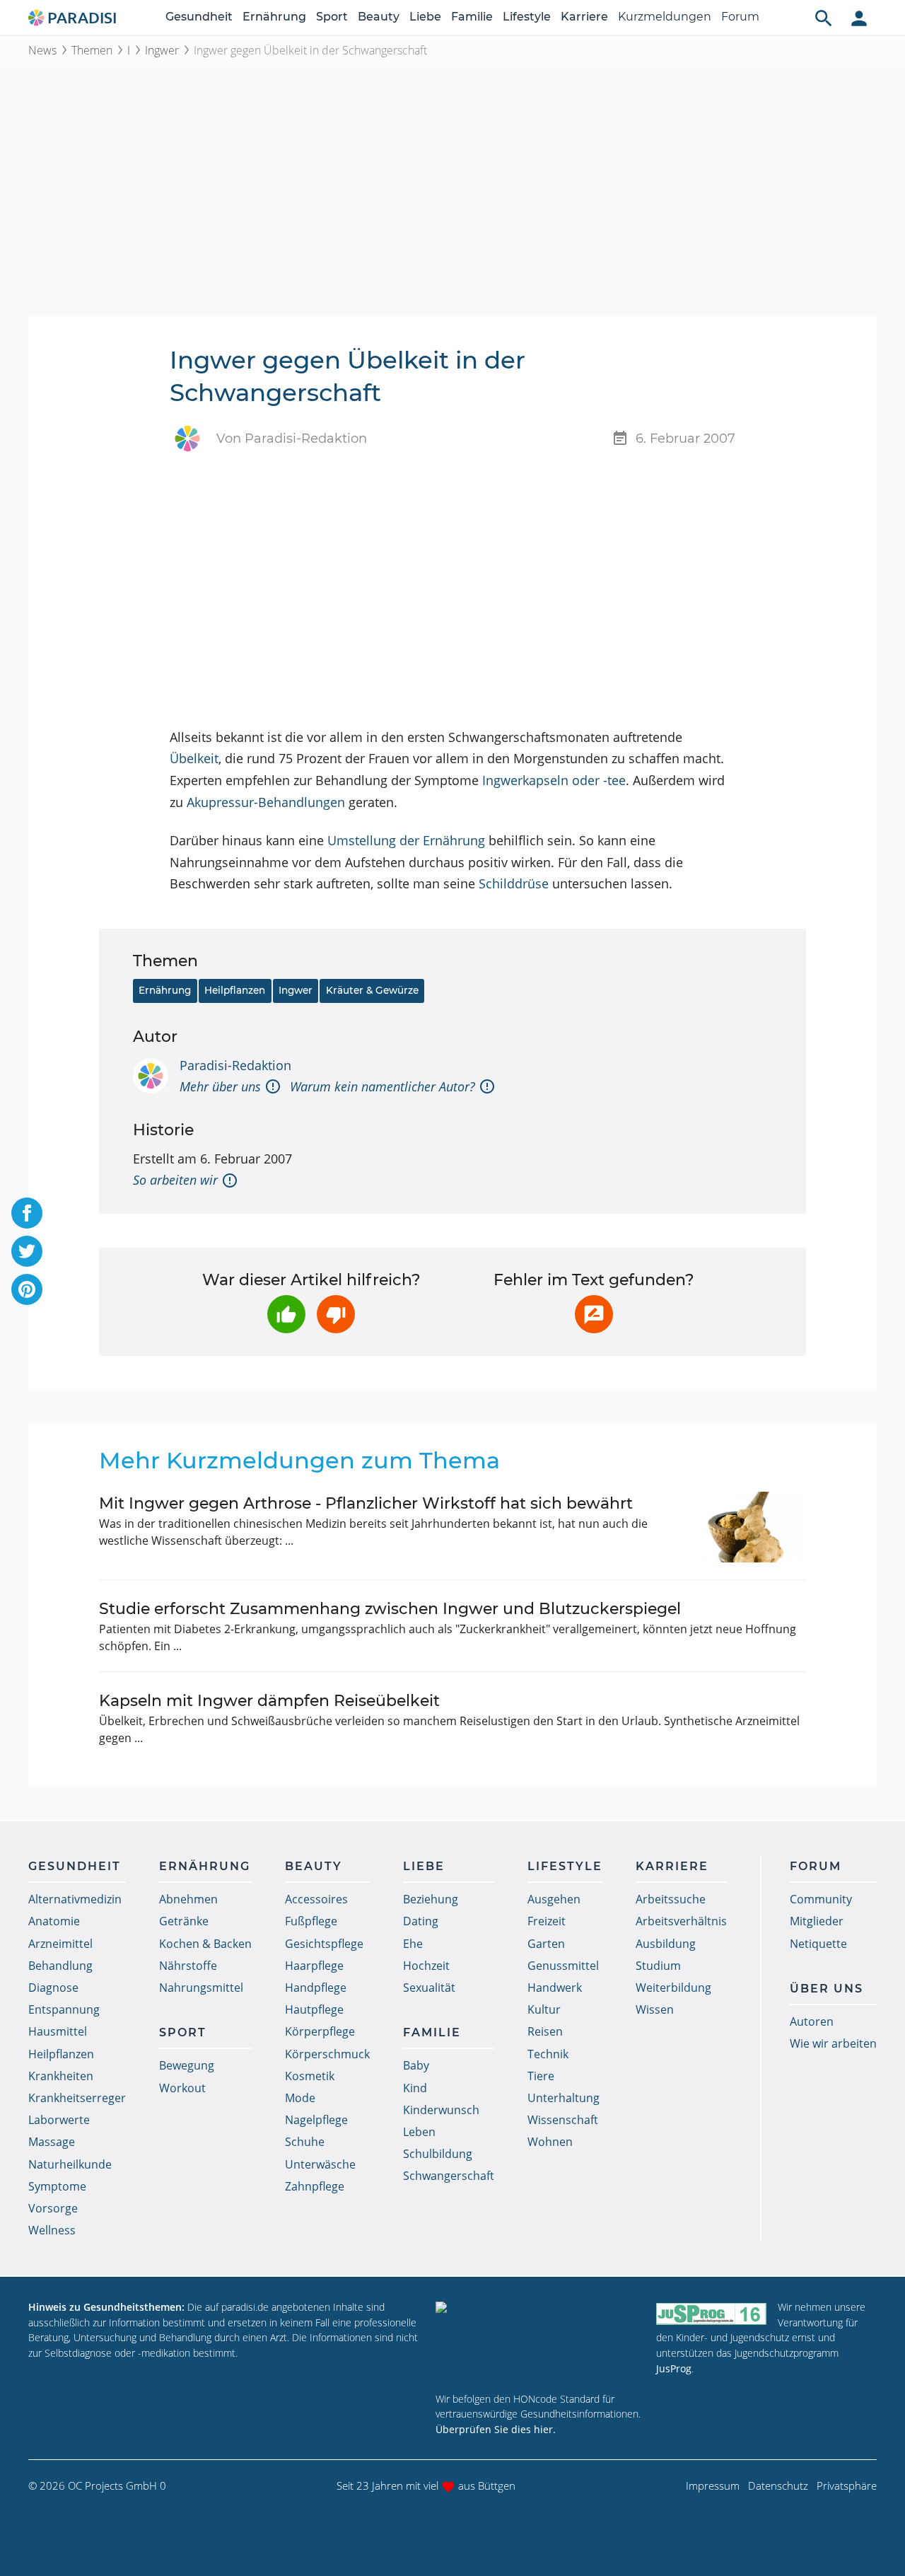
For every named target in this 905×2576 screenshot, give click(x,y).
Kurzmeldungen (665, 17)
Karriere (584, 17)
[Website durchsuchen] (824, 18)
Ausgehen (554, 1899)
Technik (548, 2054)
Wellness (52, 2230)
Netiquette (818, 1944)
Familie (472, 17)
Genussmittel (563, 1966)
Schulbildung (438, 2154)
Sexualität (429, 1988)
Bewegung (187, 2065)
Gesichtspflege (324, 1944)
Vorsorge (53, 2208)
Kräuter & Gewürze (372, 990)
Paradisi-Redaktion (235, 1065)
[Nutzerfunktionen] (859, 18)
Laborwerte (59, 2120)
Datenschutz (778, 2485)
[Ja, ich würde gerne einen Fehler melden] (594, 1314)
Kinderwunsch (441, 2110)
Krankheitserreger (77, 2098)
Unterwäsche (320, 2164)
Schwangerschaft (449, 2176)
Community (821, 1899)
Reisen (545, 2031)
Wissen (655, 2009)
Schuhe (305, 2142)
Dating (421, 1921)
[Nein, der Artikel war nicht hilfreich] (336, 1314)
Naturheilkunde (70, 2164)
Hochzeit (426, 1966)
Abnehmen (188, 1899)
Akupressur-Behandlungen (266, 802)
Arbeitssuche (671, 1899)
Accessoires (316, 1899)
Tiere (541, 2076)
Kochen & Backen (205, 1944)
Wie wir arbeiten (833, 2043)
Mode (300, 2098)
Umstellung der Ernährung (406, 840)
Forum (740, 17)
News (42, 50)
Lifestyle (527, 17)
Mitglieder (817, 1921)
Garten (546, 1944)
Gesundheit (199, 17)
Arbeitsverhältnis (681, 1921)
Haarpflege (314, 1966)
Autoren (812, 2021)
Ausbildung (666, 1944)
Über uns (827, 1989)
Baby (416, 2065)
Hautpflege (314, 2009)
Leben (419, 2132)
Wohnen (550, 2142)
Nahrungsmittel (201, 1988)
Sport (332, 17)
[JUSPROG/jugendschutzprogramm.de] (711, 2313)
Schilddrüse (514, 883)
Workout (182, 2088)
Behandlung (60, 1966)
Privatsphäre (847, 2485)
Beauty (379, 17)
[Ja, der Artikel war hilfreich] (286, 1314)
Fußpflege (311, 1921)
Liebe (425, 17)
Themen (92, 50)
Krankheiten (61, 2076)
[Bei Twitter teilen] (27, 1251)
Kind (415, 2088)
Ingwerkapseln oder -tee (554, 780)
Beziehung (431, 1899)
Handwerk (555, 1988)
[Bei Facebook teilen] (27, 1213)
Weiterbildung (673, 1988)
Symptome (57, 2186)
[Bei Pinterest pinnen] (27, 1289)
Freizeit (547, 1921)
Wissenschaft (563, 2120)
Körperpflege (320, 2031)
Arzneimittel (60, 1944)
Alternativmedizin (75, 1899)
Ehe (413, 1944)
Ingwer (162, 50)
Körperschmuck (327, 2054)
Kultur (544, 2009)
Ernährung (274, 17)
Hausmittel (58, 2031)
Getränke (184, 1921)
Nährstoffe (188, 1966)
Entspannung (64, 2009)
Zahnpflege (315, 2186)
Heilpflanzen (235, 990)
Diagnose (53, 1988)
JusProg (674, 2368)
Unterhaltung (564, 2098)
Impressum (713, 2485)
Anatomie (54, 1921)
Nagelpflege (316, 2120)
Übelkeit (194, 758)
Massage (52, 2142)
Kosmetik (310, 2076)
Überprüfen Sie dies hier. (496, 2429)
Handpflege (316, 1988)
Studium (658, 1966)
